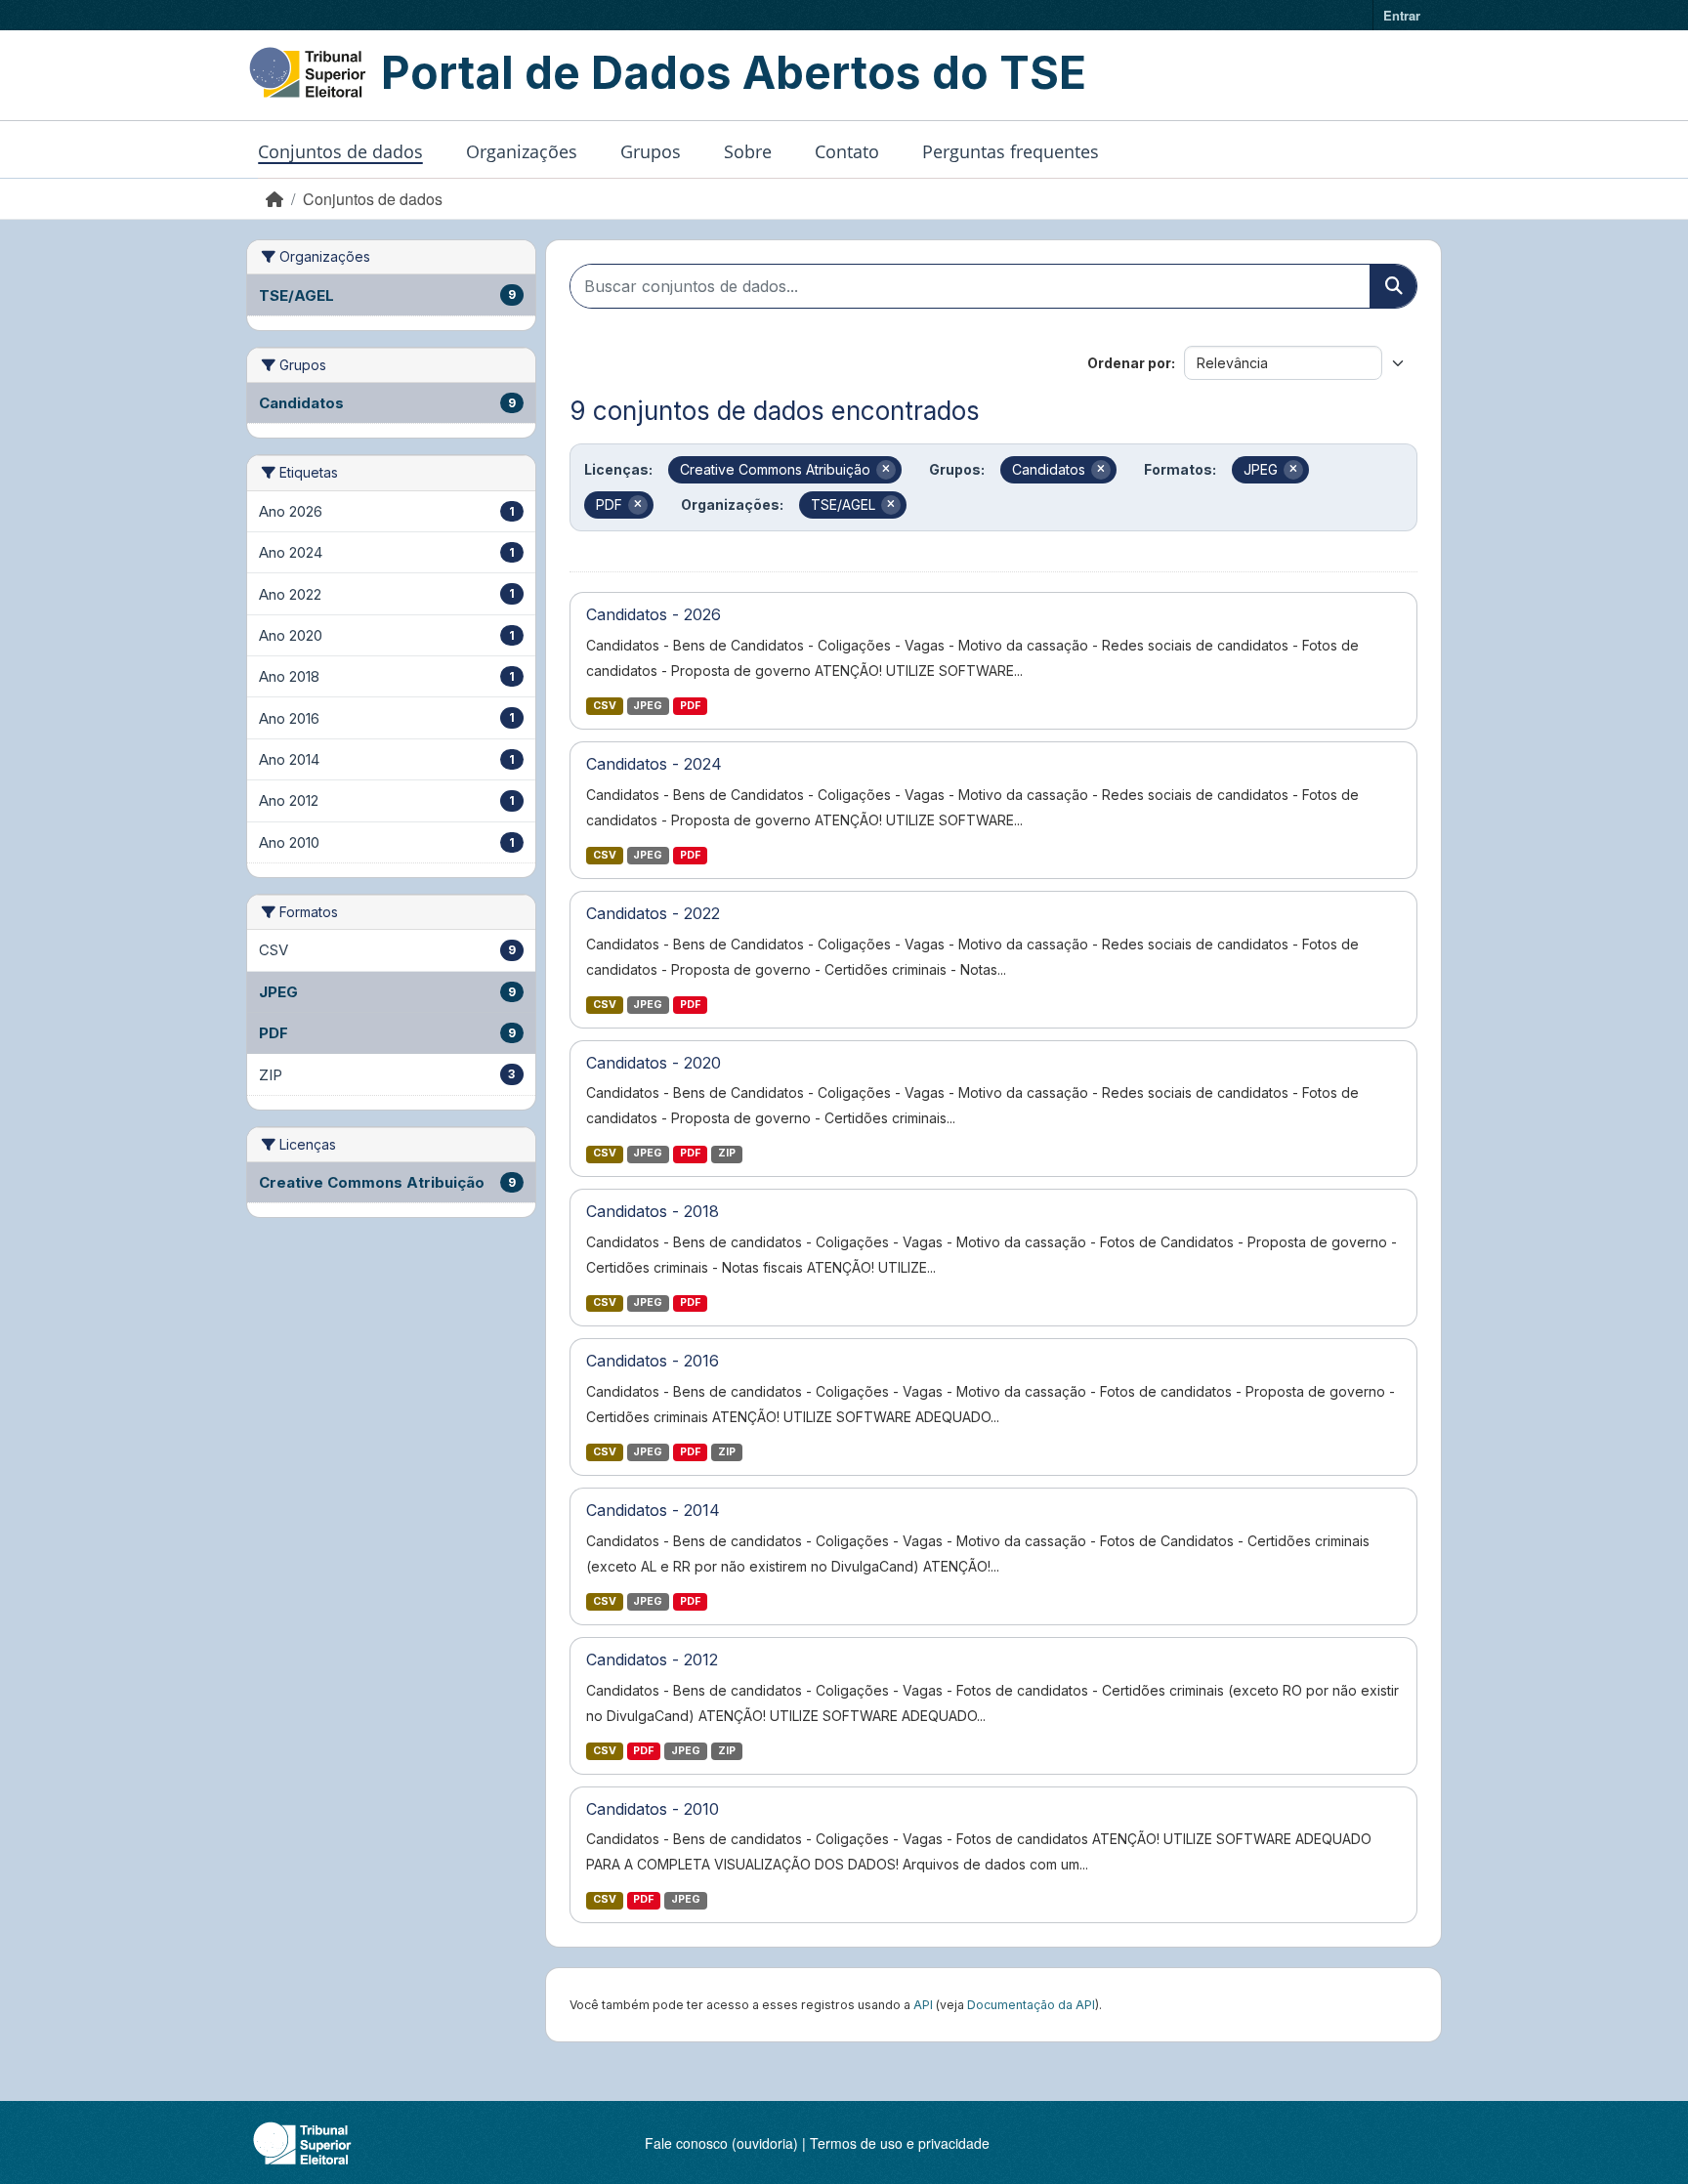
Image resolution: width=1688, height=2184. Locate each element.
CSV (605, 706)
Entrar (1402, 15)
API (923, 2005)
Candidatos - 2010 (653, 1809)
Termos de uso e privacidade (900, 2143)
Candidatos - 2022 (653, 913)
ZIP (727, 1153)
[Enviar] (1393, 286)
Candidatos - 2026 (654, 614)
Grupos (651, 151)
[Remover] (886, 470)
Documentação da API (1031, 2005)
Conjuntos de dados (340, 151)
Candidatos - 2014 (653, 1510)
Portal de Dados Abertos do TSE (734, 72)
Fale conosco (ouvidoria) (721, 2143)
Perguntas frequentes (1011, 151)
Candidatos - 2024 (654, 764)
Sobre (748, 151)
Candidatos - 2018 (653, 1211)
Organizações (522, 151)
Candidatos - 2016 (653, 1361)
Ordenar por (1129, 363)
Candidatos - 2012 (652, 1659)
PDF (690, 706)
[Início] (274, 199)
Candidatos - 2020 (654, 1063)
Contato (847, 151)
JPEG (648, 706)
